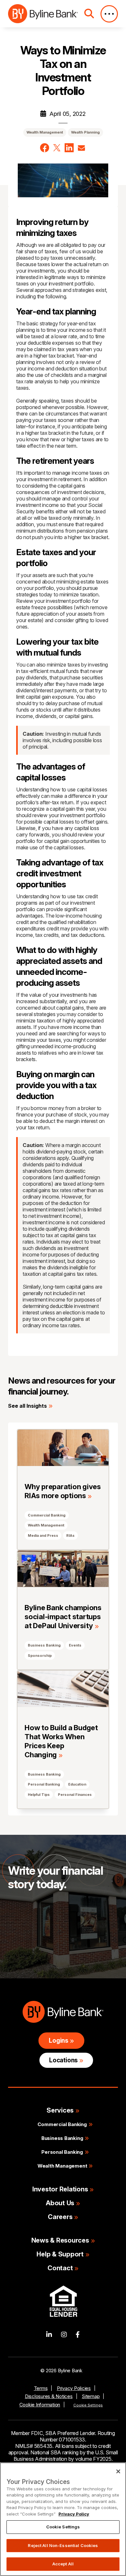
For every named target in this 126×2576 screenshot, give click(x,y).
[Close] (118, 2471)
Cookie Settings (88, 2405)
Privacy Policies (74, 2388)
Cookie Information (40, 2405)
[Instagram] (64, 2335)
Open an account (43, 1951)
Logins (58, 2041)
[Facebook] (78, 2335)
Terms (41, 2388)
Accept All (63, 2564)
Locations (63, 2060)
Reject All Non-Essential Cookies (63, 2545)
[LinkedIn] (49, 2335)
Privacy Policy (74, 2514)
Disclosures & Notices (49, 2396)
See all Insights (27, 1406)
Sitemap (91, 2396)
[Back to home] (43, 14)
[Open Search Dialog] (89, 14)
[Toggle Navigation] (109, 14)
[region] (63, 2519)
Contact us (34, 1931)
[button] (45, 148)
